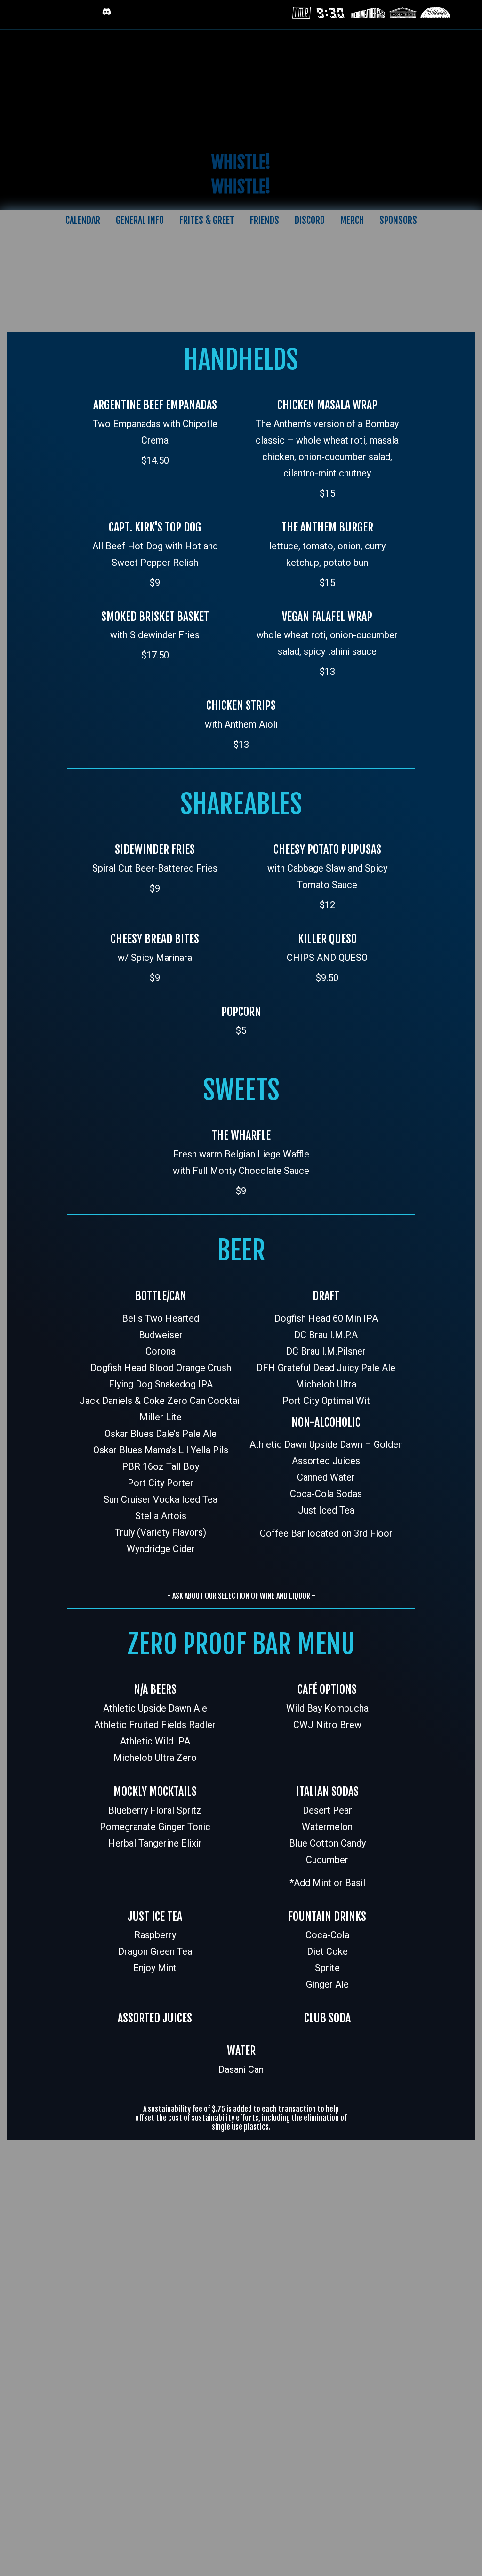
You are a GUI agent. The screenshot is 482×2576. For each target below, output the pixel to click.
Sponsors (398, 220)
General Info (140, 220)
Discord (310, 220)
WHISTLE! (241, 162)
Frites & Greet (207, 220)
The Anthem (241, 86)
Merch (352, 220)
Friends (265, 220)
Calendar (83, 220)
